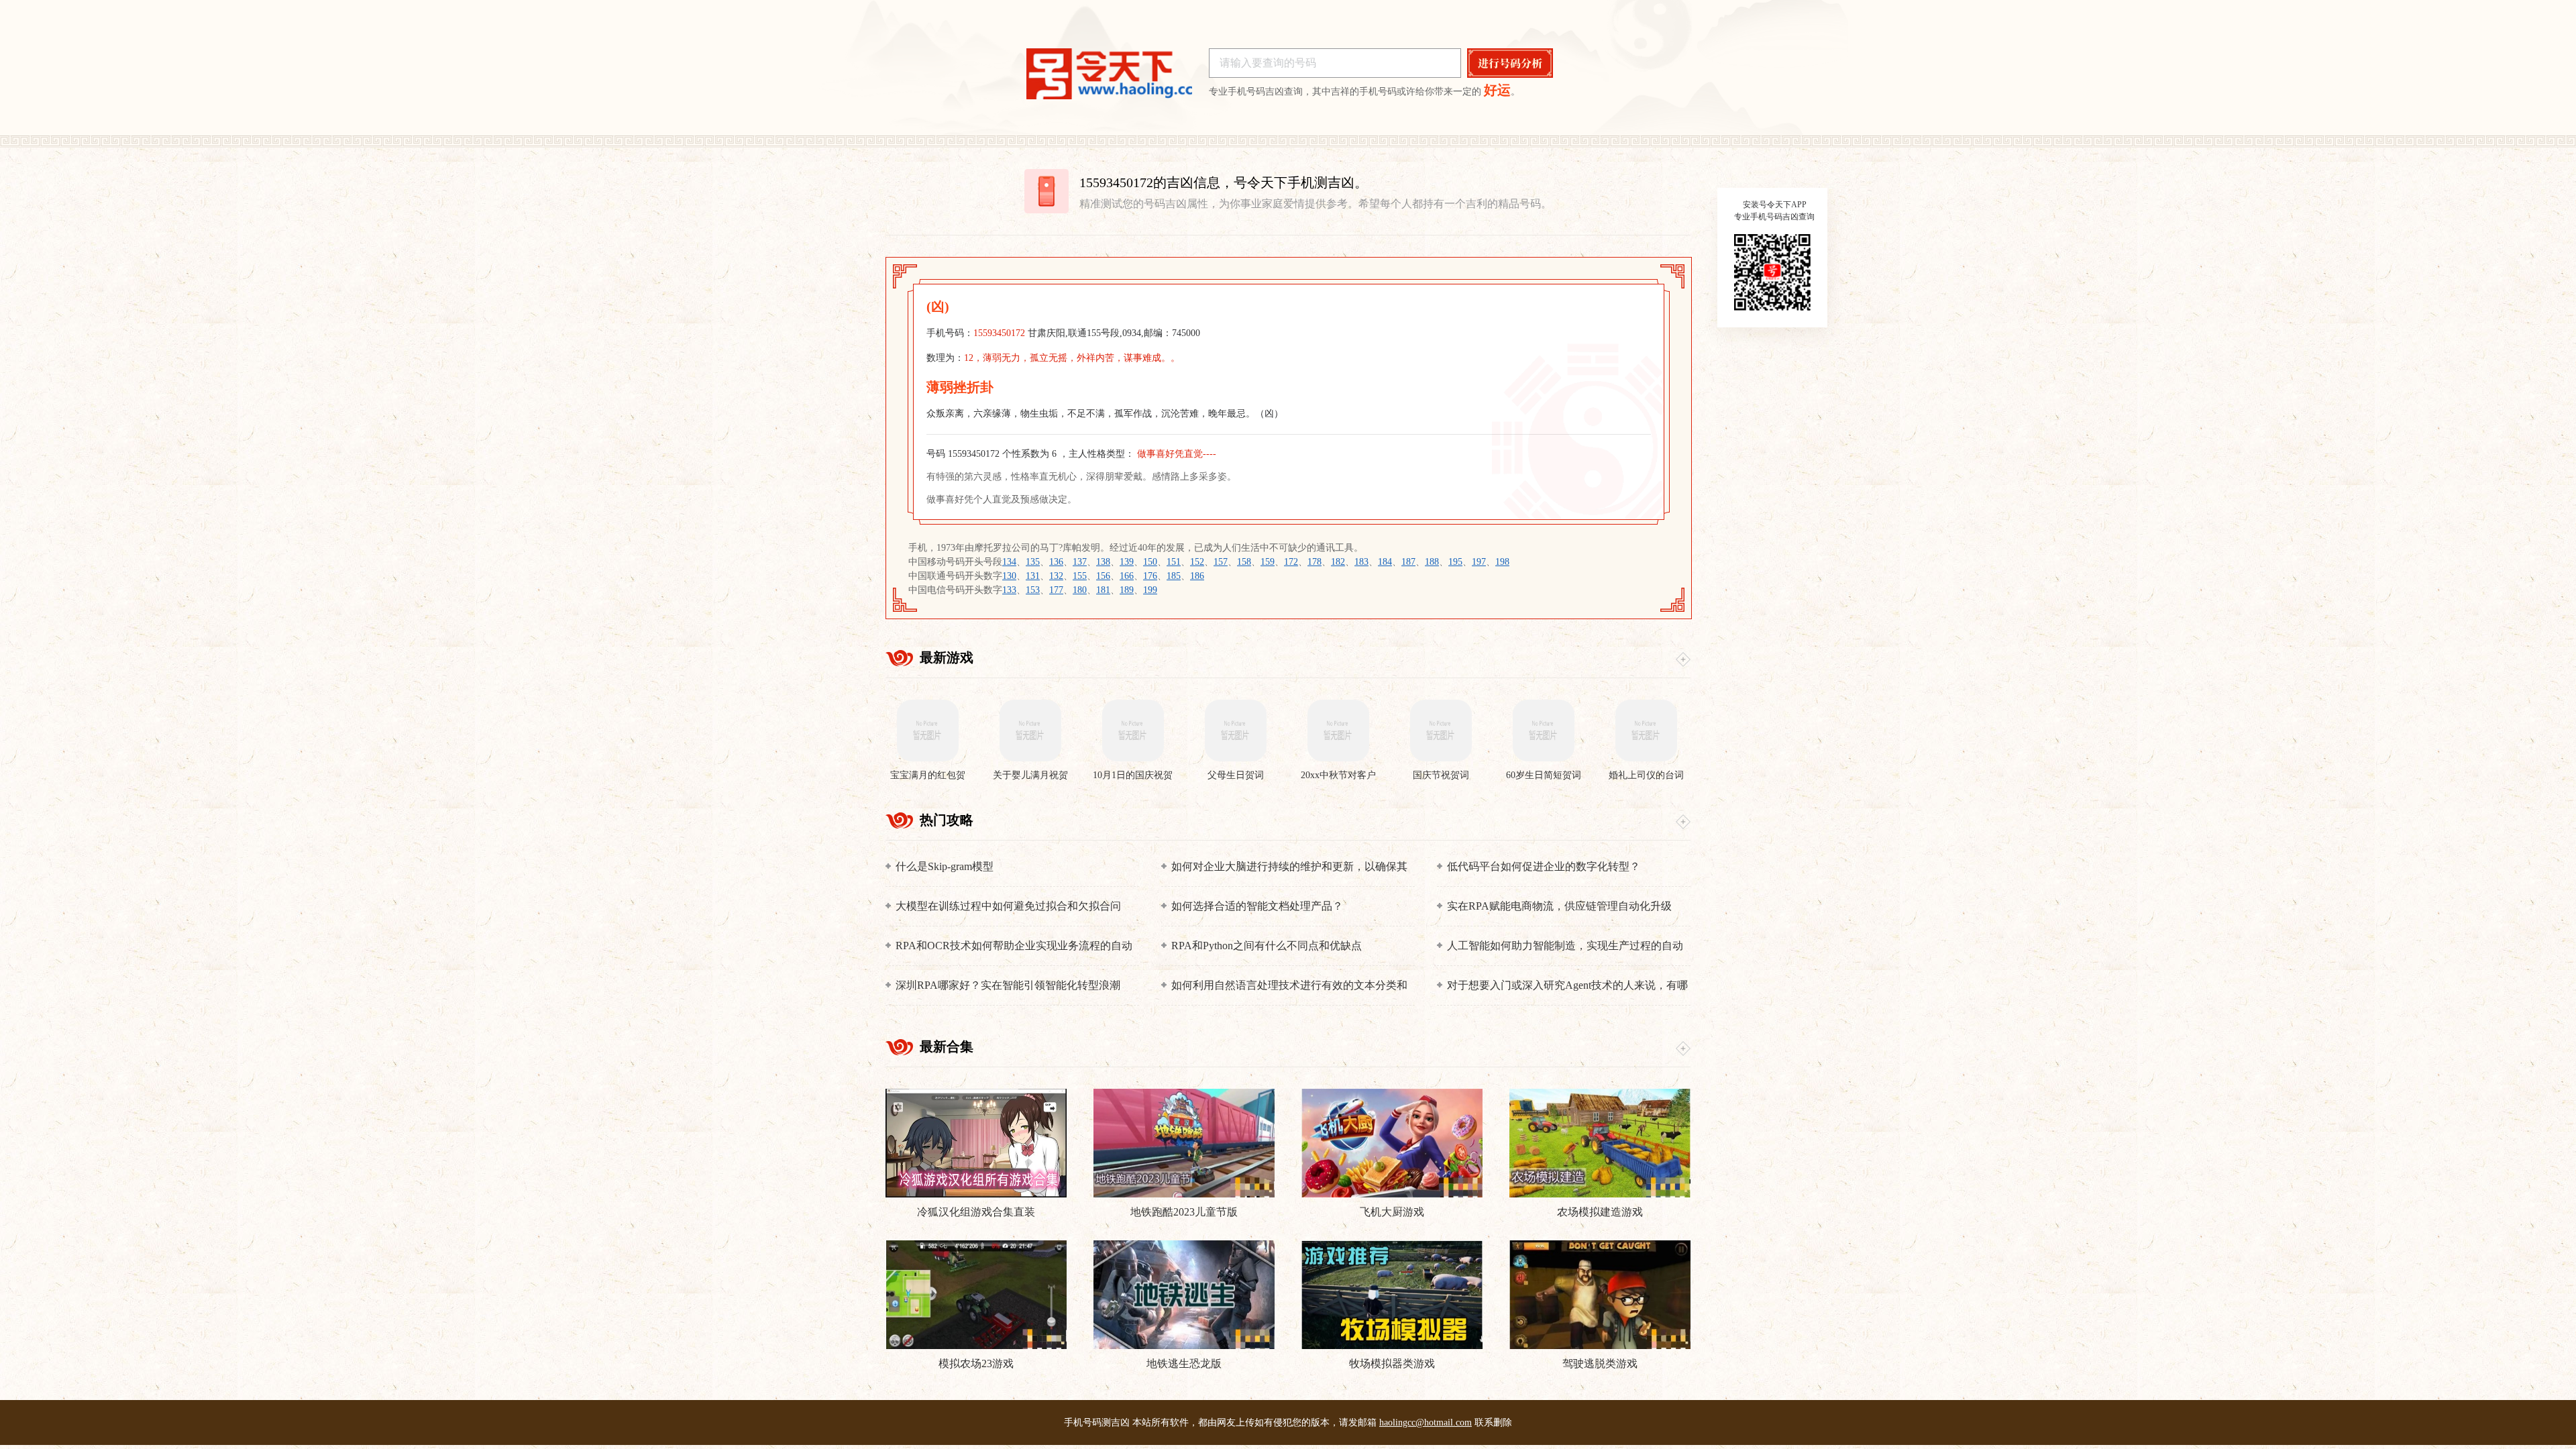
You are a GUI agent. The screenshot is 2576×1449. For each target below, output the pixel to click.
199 (1150, 590)
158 (1244, 562)
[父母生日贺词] (1235, 731)
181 (1103, 590)
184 (1385, 562)
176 (1150, 576)
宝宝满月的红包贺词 (928, 776)
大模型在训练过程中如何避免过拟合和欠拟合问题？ (1008, 907)
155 (1080, 576)
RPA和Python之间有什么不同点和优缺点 (1267, 946)
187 (1408, 562)
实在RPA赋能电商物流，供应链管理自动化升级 (1559, 906)
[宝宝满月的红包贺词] (927, 731)
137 (1080, 562)
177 (1056, 590)
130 (1009, 576)
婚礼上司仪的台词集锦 (1646, 776)
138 (1103, 562)
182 (1338, 562)
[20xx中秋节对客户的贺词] (1338, 731)
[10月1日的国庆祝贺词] (1133, 731)
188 (1432, 562)
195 (1455, 562)
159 (1268, 562)
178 (1314, 562)
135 (1033, 562)
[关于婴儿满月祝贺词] (1030, 731)
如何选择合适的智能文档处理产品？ (1257, 906)
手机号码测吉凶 (1097, 1423)
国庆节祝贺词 (1441, 775)
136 (1056, 562)
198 (1502, 562)
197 (1479, 562)
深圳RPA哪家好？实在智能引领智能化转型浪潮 (1008, 985)
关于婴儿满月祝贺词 (1030, 776)
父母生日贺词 (1236, 775)
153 (1033, 590)
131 (1033, 576)
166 (1127, 576)
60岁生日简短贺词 (1544, 775)
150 (1150, 562)
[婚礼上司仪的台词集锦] (1646, 731)
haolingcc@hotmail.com (1426, 1423)
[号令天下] (1109, 74)
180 (1080, 590)
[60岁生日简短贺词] (1543, 731)
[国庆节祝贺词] (1441, 731)
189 (1127, 590)
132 (1056, 576)
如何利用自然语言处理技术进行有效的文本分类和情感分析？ (1289, 986)
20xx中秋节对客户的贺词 (1338, 776)
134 (1009, 562)
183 (1361, 562)
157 (1221, 562)
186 (1197, 576)
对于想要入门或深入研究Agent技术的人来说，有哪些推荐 (1567, 986)
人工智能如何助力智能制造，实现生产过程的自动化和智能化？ (1565, 946)
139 (1127, 562)
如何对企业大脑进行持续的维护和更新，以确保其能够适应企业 (1289, 867)
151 (1174, 562)
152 (1197, 562)
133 (1009, 590)
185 (1174, 576)
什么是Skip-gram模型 (945, 866)
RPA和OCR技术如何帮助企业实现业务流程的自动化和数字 (1014, 946)
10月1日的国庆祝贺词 (1133, 776)
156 (1103, 576)
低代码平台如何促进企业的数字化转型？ (1544, 866)
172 (1291, 562)
